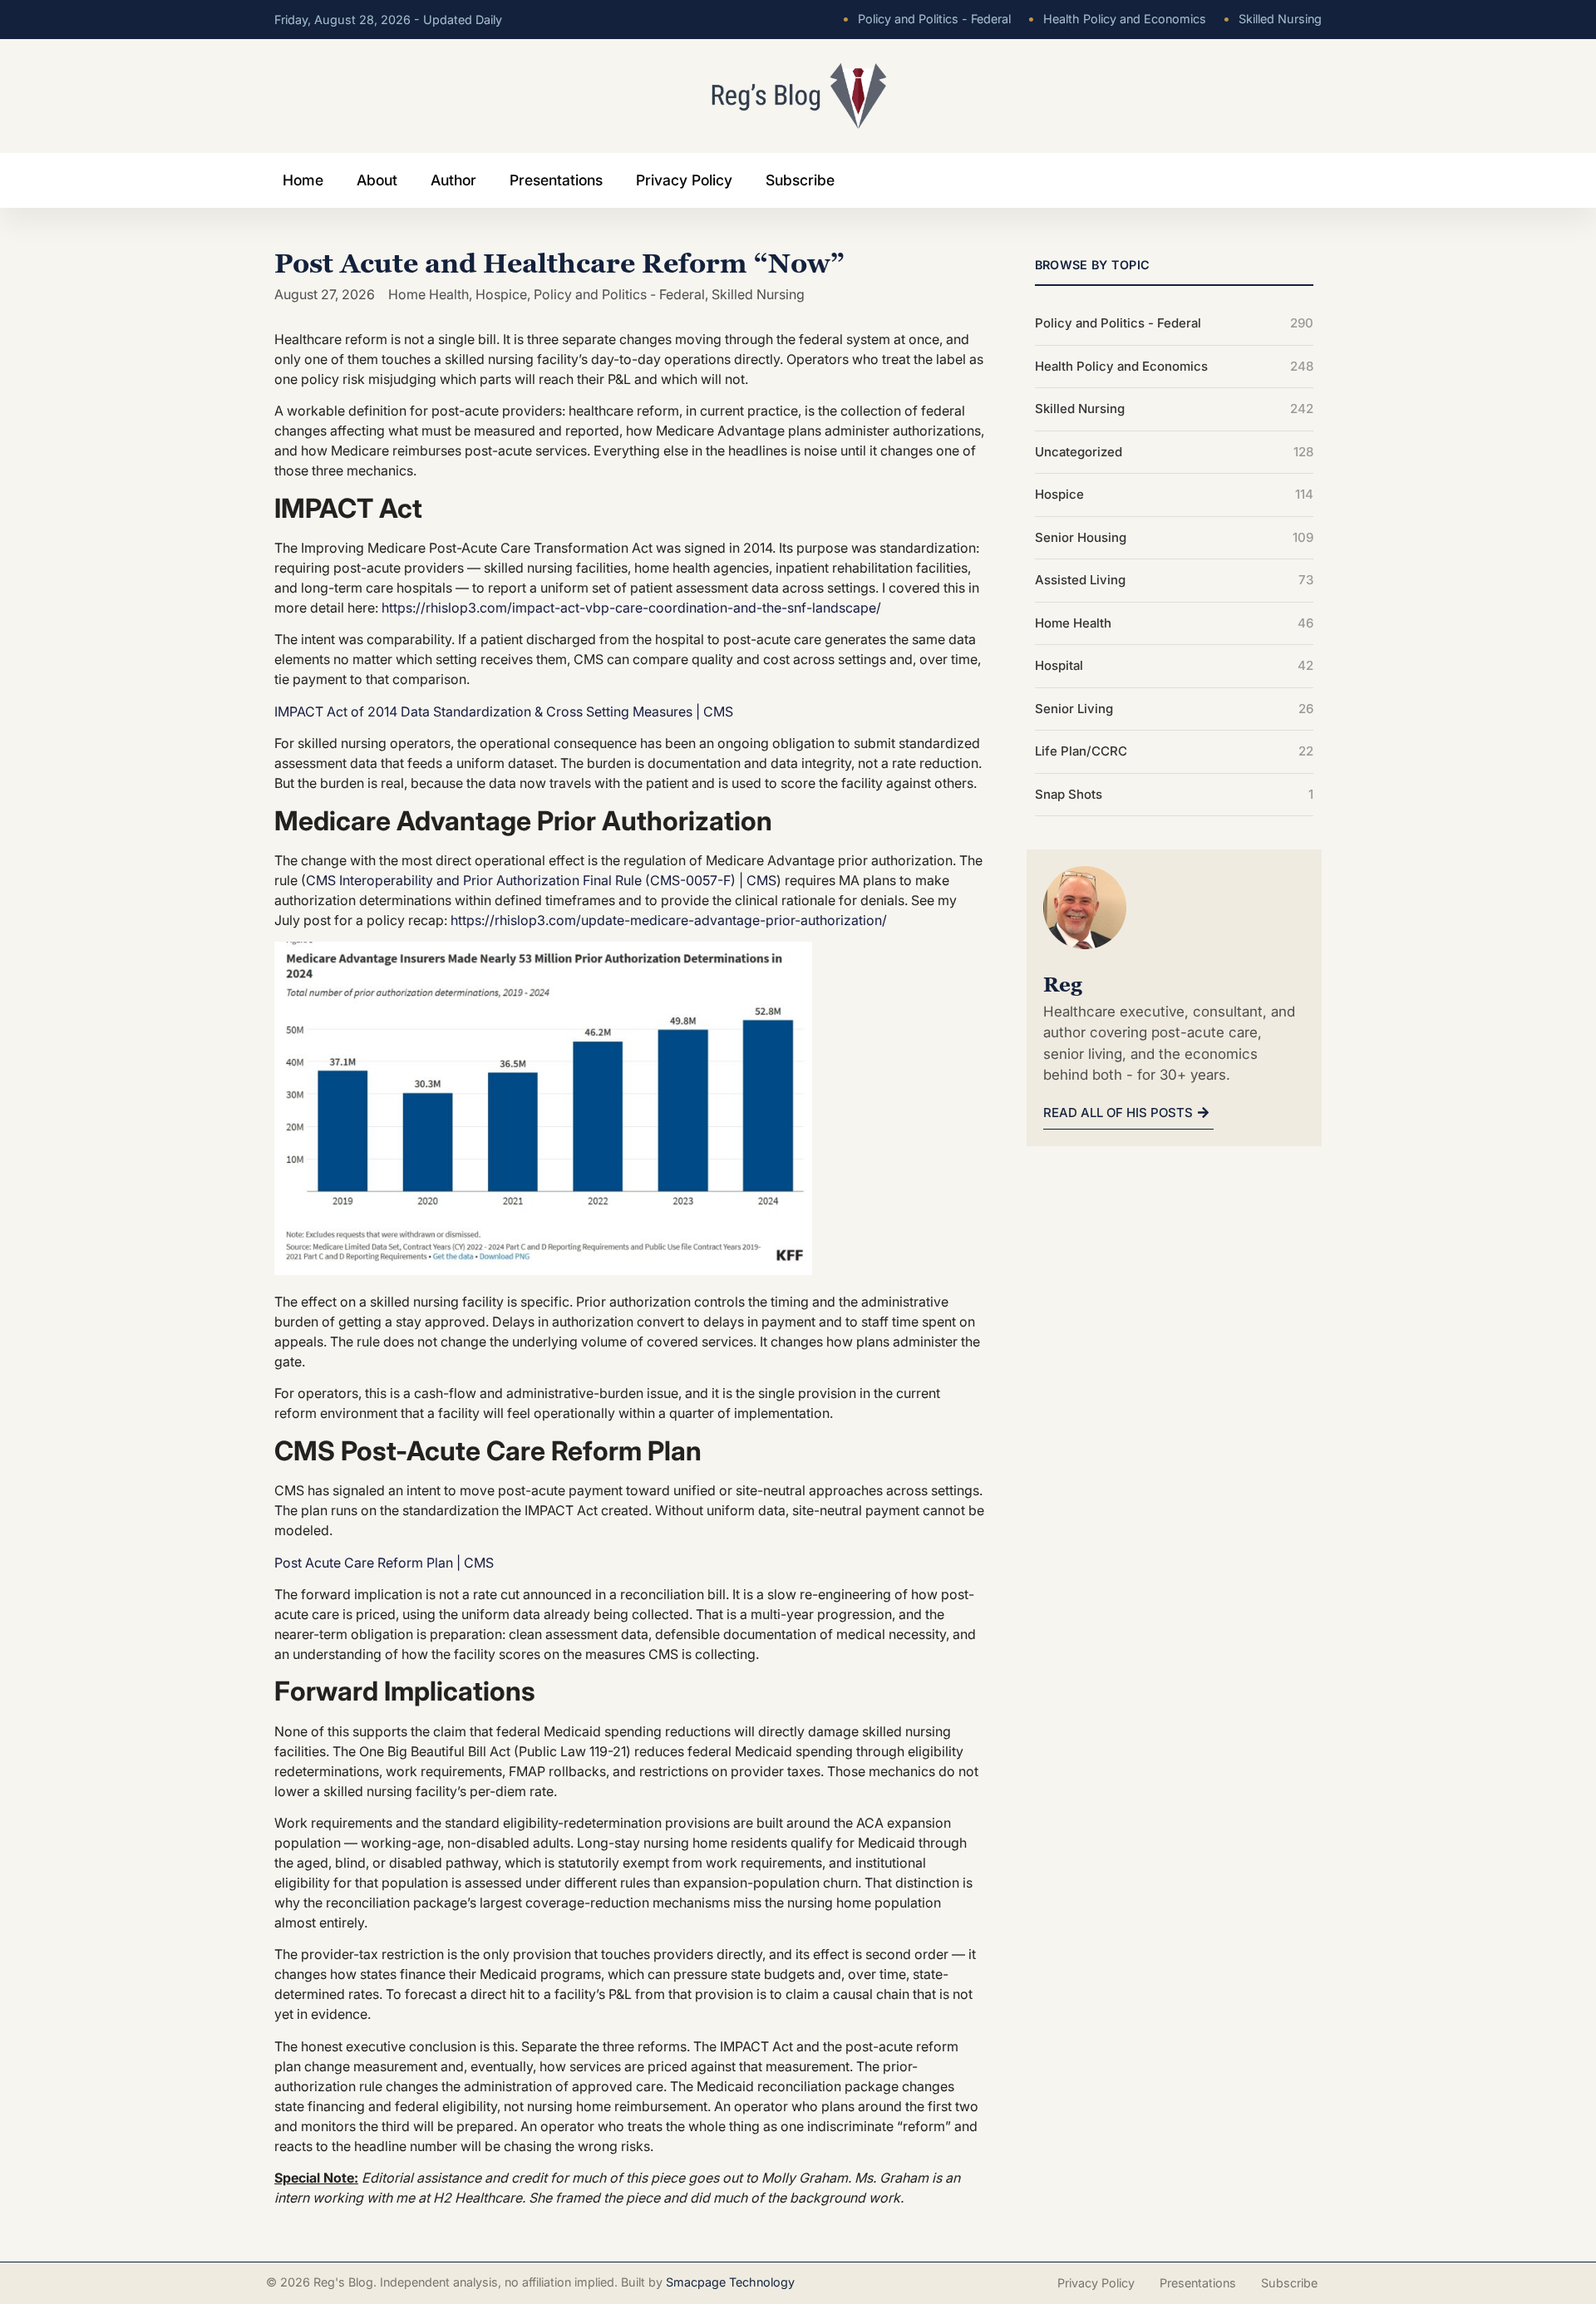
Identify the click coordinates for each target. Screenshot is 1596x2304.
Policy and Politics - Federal (926, 19)
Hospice (501, 294)
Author (453, 180)
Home (303, 180)
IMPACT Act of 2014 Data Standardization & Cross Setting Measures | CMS (504, 711)
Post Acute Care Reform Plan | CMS (384, 1563)
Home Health (429, 294)
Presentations (556, 180)
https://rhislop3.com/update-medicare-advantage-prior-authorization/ (669, 920)
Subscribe (800, 180)
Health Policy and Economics (1117, 19)
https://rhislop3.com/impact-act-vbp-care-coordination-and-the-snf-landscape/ (631, 608)
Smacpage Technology (730, 2282)
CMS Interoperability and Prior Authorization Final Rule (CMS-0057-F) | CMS (541, 880)
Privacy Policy (684, 180)
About (377, 180)
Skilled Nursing (1272, 19)
